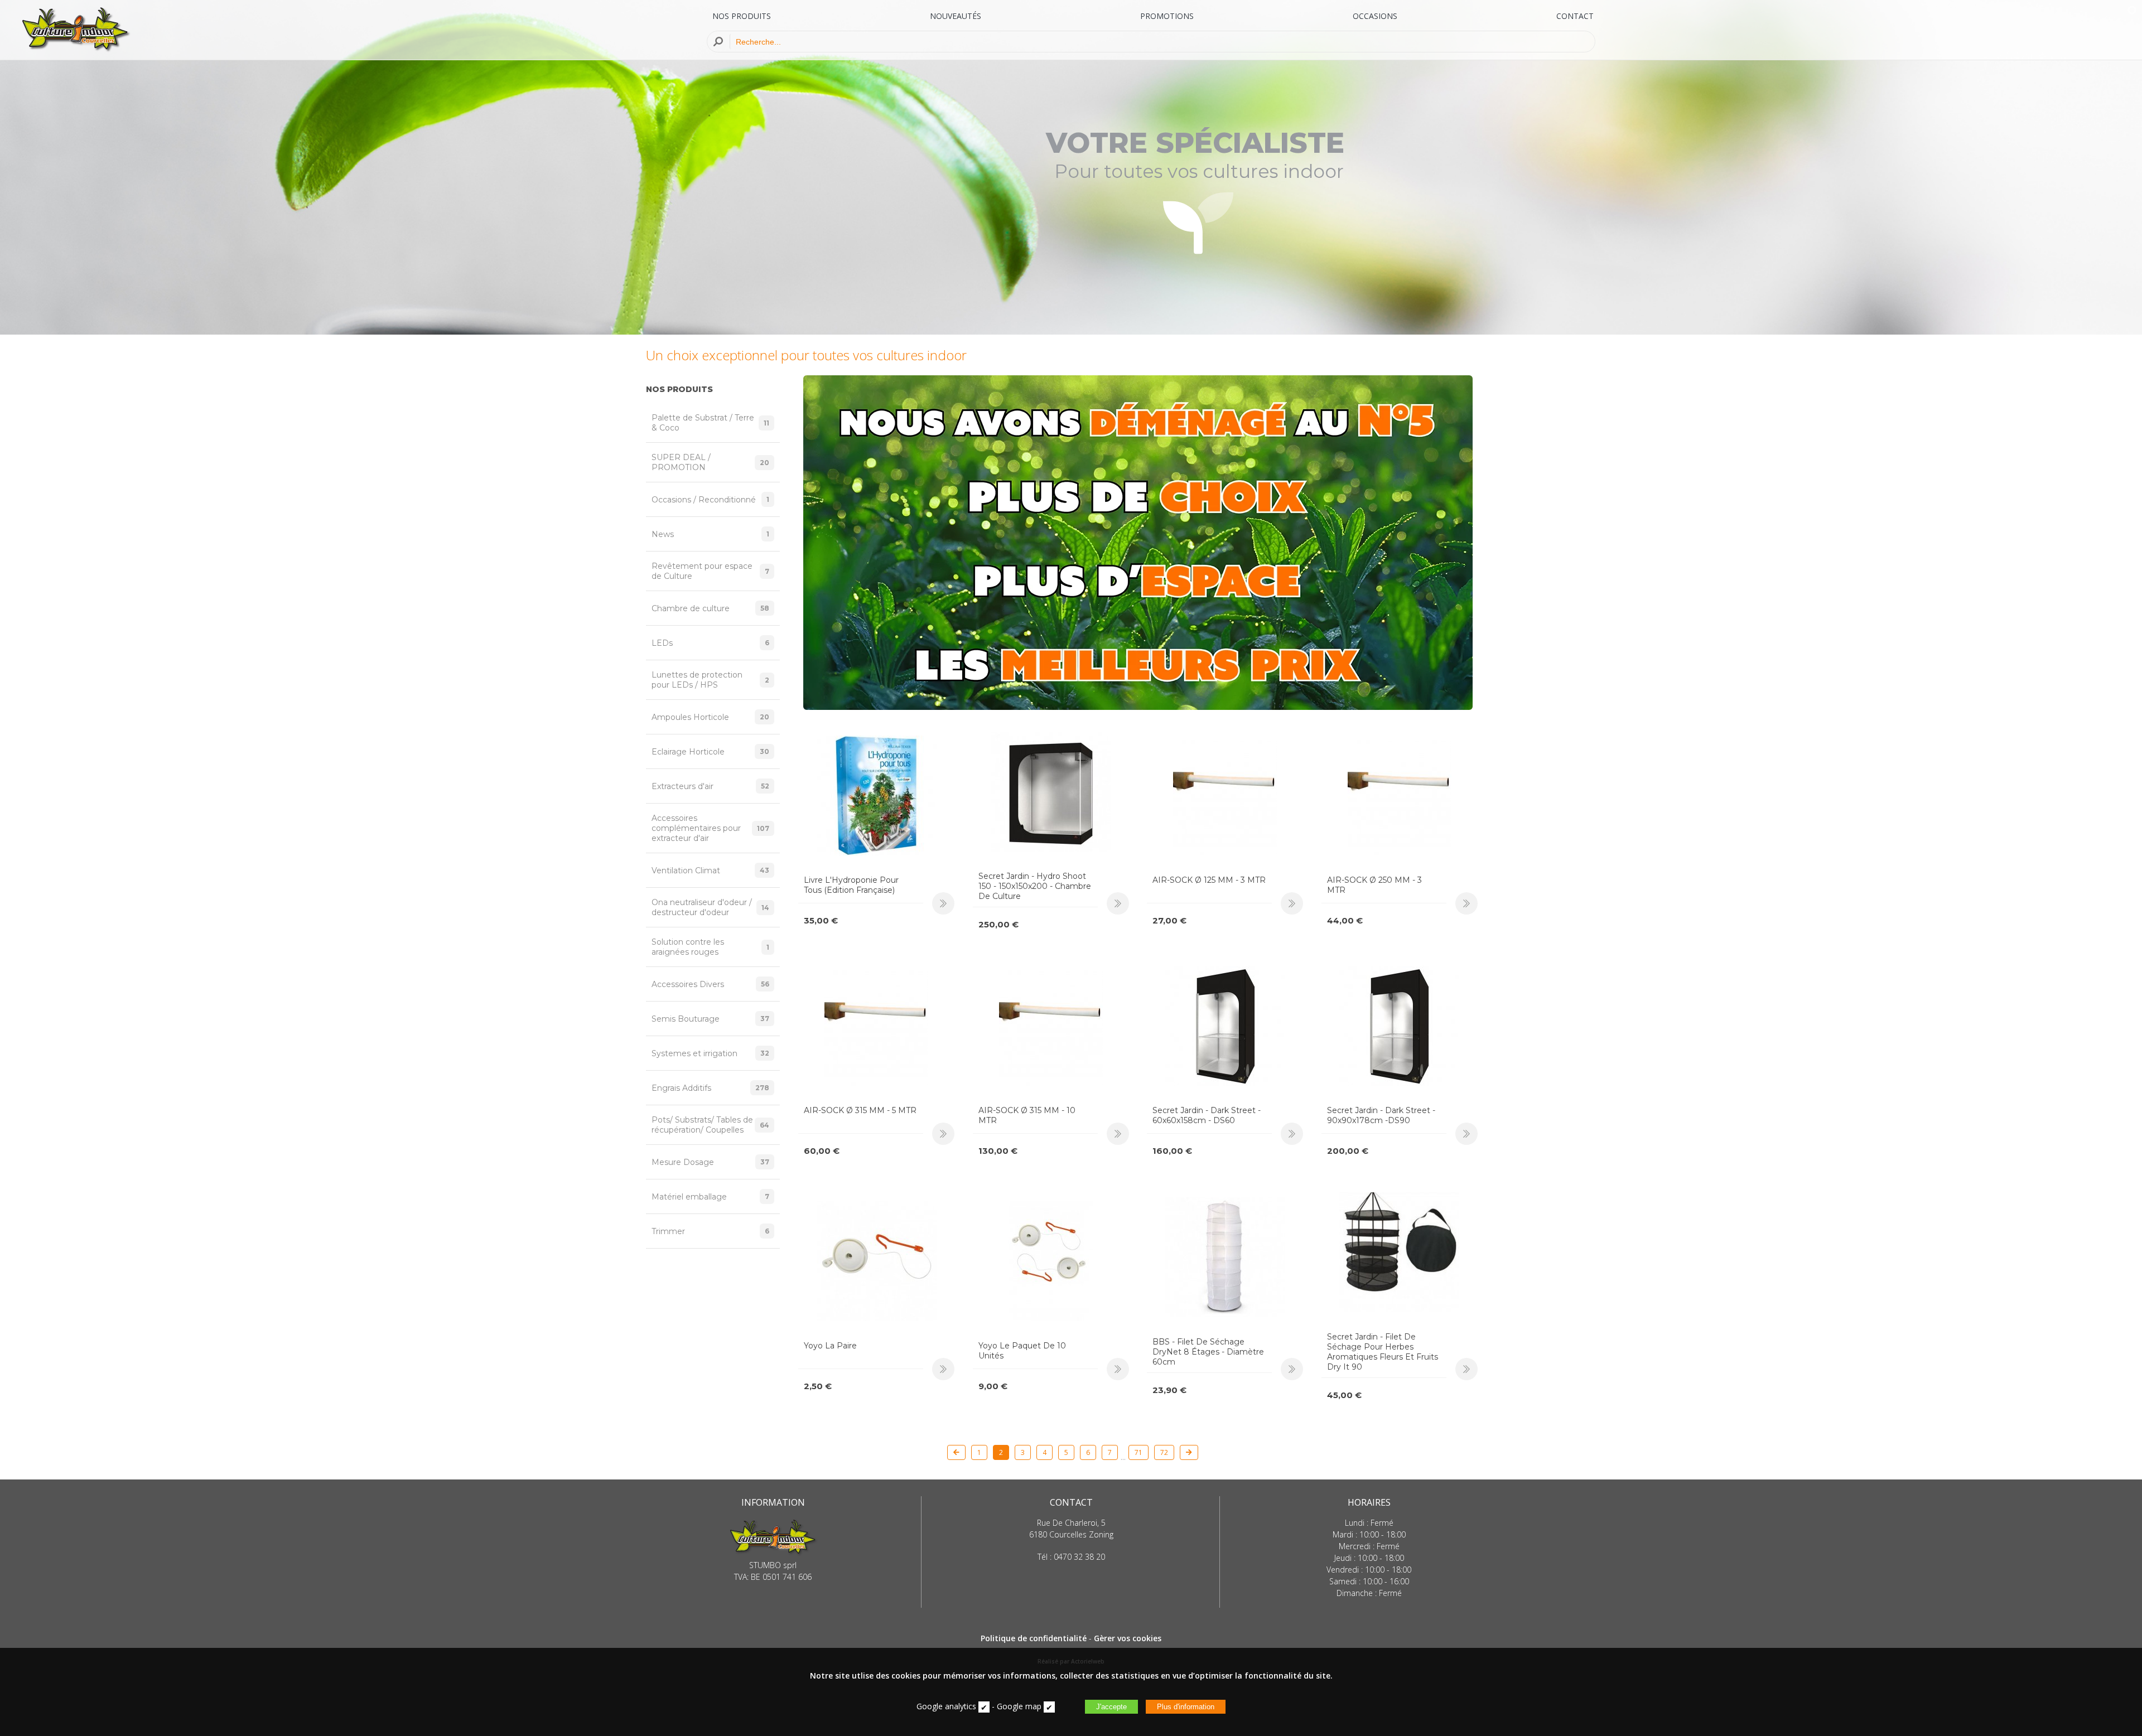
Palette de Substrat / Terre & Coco (710, 423)
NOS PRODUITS (742, 16)
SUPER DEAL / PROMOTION (710, 462)
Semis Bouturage (710, 1019)
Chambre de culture (710, 608)
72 (1164, 1452)
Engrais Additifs (710, 1088)
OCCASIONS (1375, 16)
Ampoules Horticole (710, 717)
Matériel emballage (710, 1197)
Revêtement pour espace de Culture (710, 571)
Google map (1019, 1706)
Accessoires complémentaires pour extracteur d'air (710, 828)
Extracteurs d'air (710, 786)
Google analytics (946, 1706)
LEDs (710, 643)
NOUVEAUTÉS (956, 16)
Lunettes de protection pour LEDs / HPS (710, 680)
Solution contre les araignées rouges (710, 947)
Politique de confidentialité (1034, 1638)
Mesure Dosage (710, 1162)
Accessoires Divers (710, 984)
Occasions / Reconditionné (710, 500)
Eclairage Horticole (710, 752)
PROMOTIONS (1167, 16)
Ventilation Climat (710, 871)
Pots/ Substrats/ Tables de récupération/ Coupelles (710, 1125)
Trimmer (710, 1231)
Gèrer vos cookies (1128, 1638)
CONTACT (1575, 16)
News (710, 534)
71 (1138, 1452)
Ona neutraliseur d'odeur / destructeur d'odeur (710, 907)
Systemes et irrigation (710, 1053)
